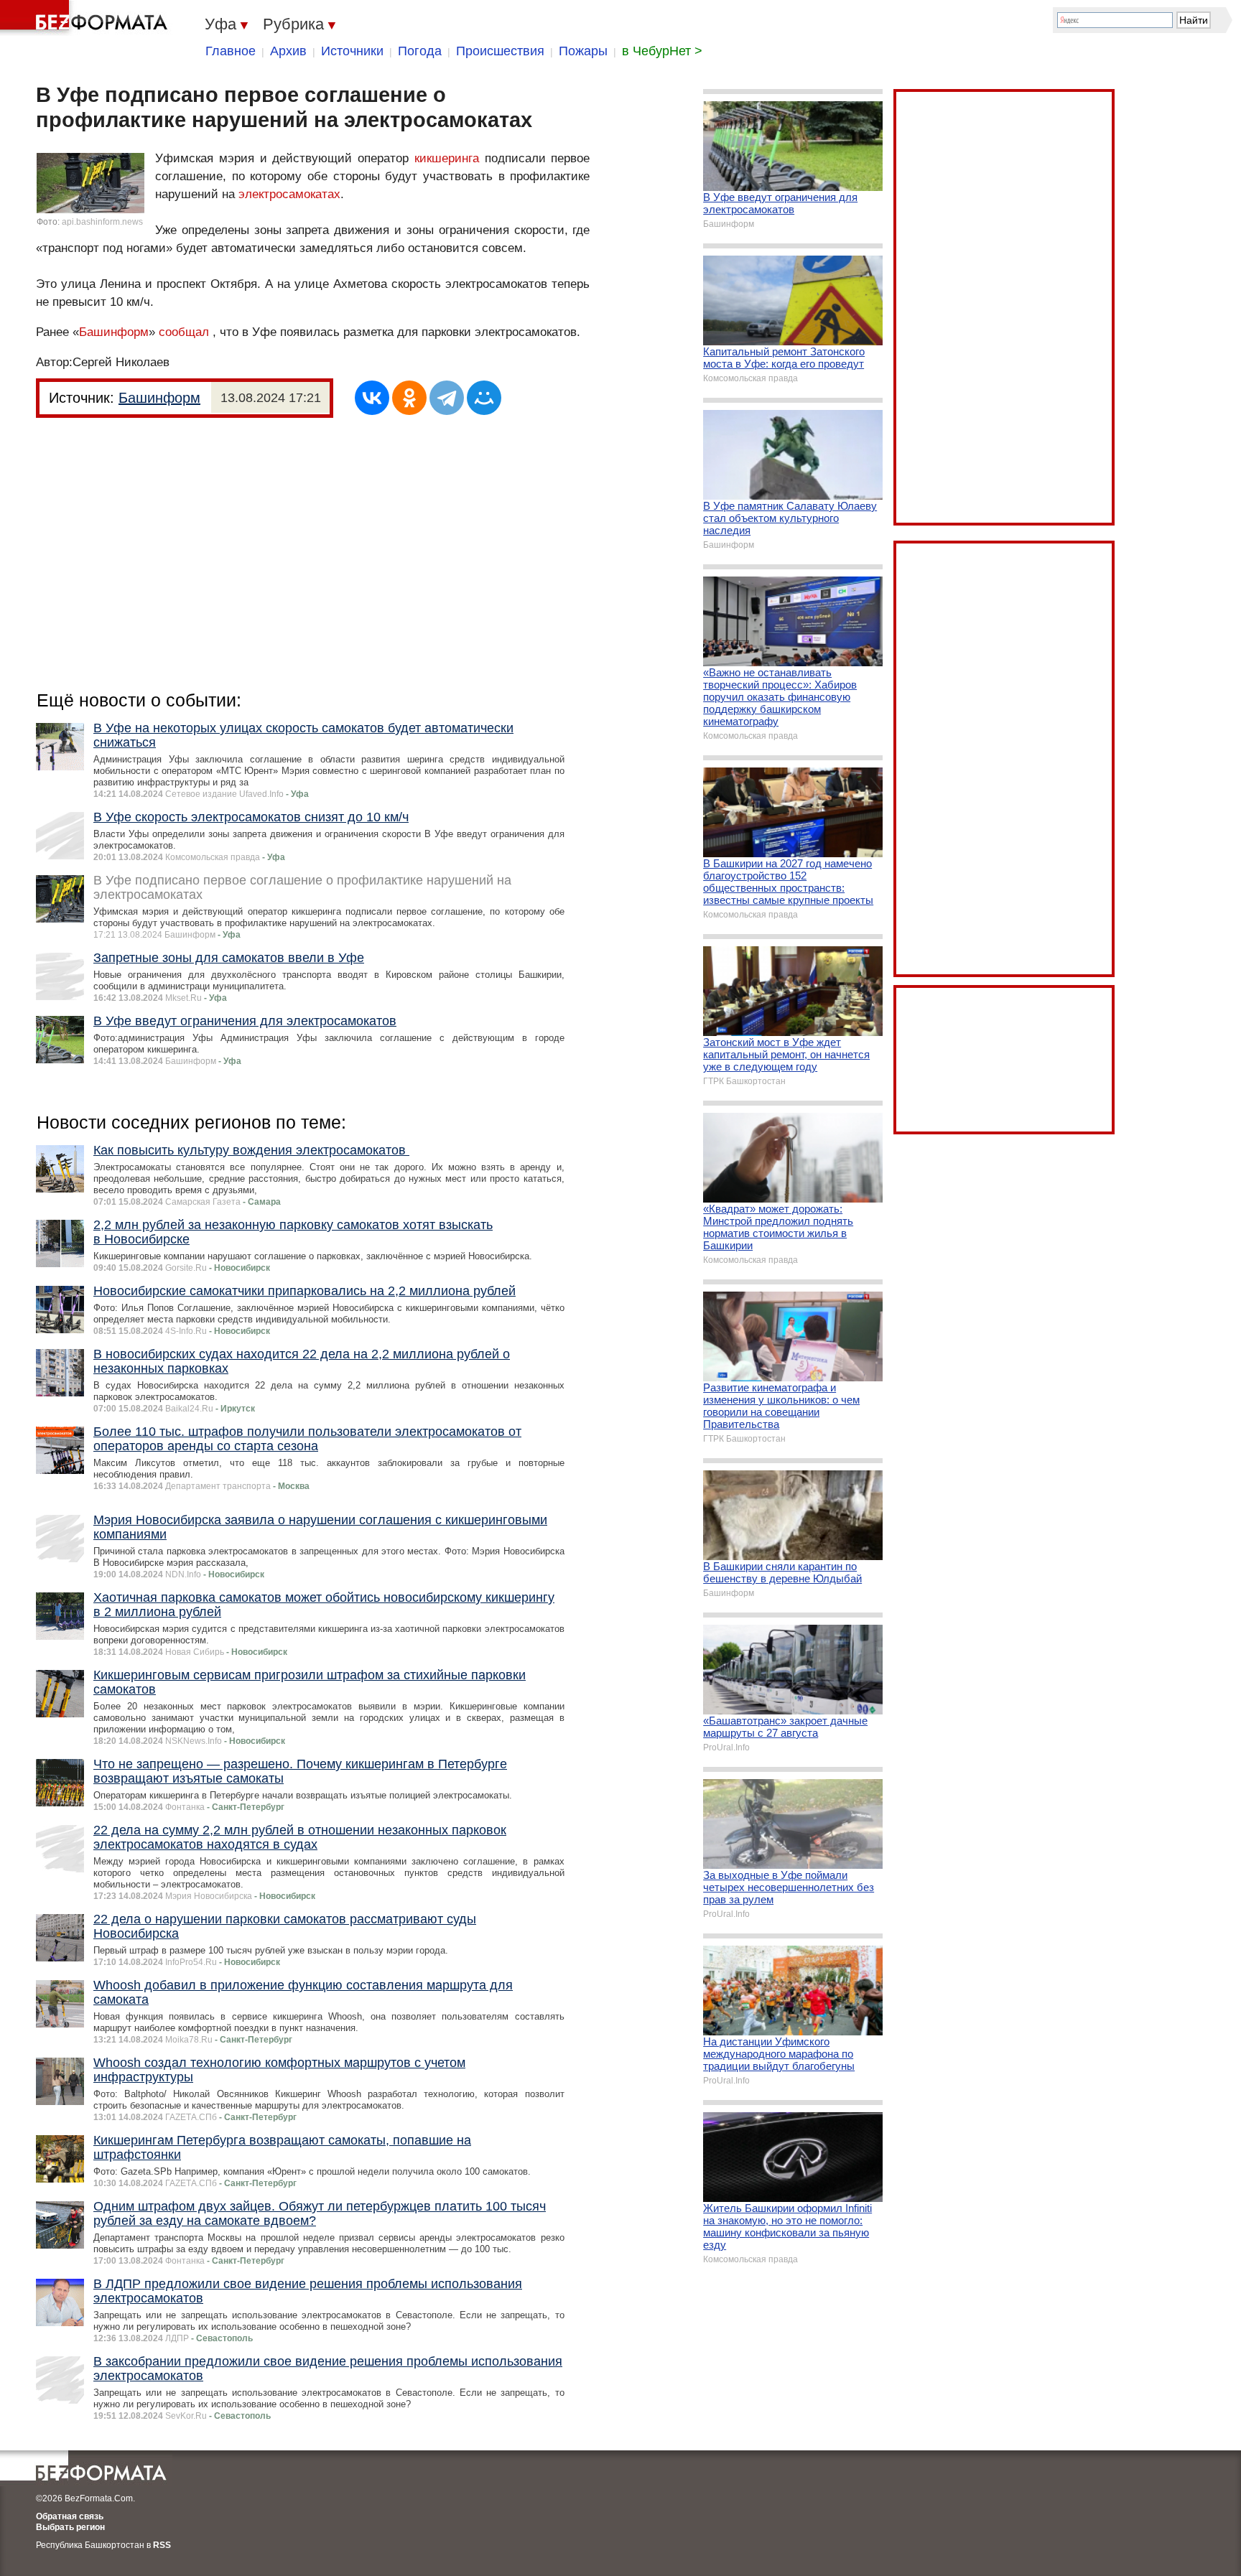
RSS (162, 2545)
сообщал (184, 332)
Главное (231, 51)
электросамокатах (289, 194)
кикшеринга (447, 158)
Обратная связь (70, 2516)
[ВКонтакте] (372, 398)
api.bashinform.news (102, 222)
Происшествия (500, 51)
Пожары (583, 51)
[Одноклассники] (409, 398)
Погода (420, 51)
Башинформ (114, 332)
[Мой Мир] (484, 398)
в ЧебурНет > (662, 51)
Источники (352, 51)
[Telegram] (447, 398)
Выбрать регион (70, 2527)
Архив (288, 51)
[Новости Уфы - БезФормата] (86, 18)
